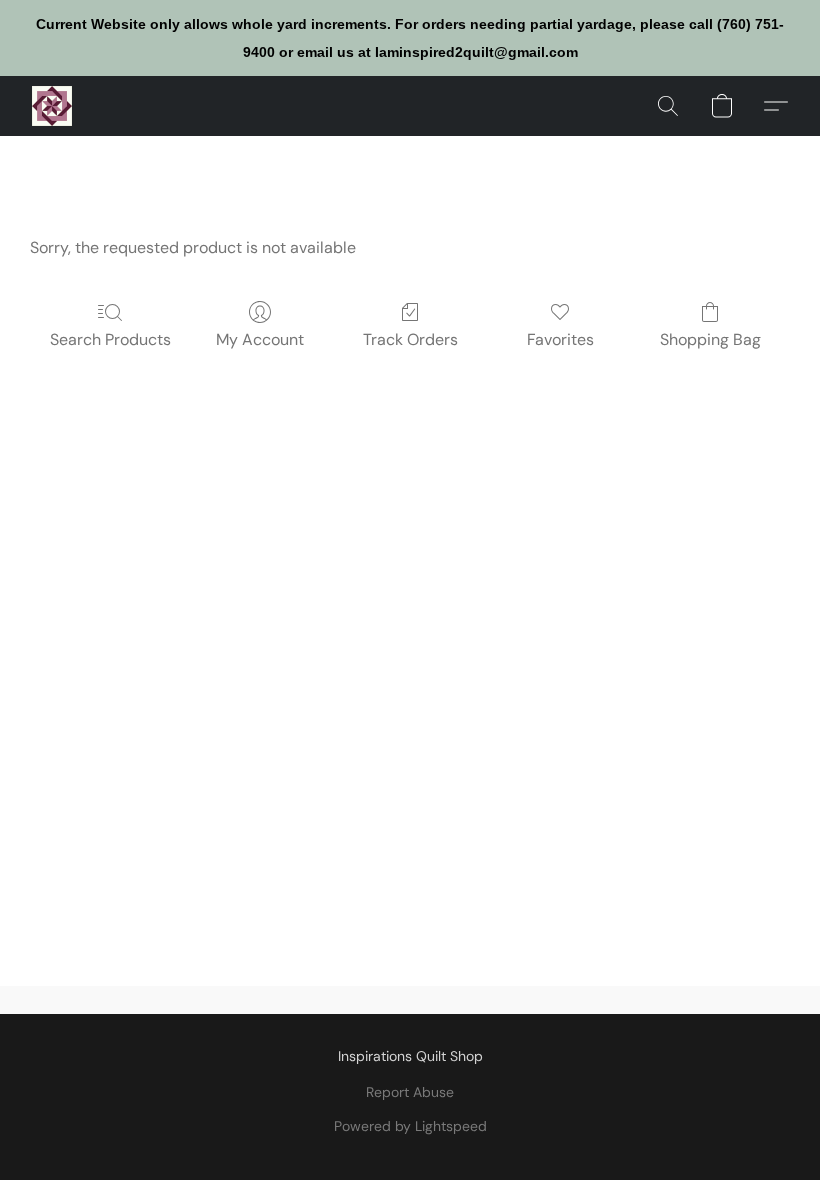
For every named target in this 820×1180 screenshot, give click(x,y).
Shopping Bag (710, 339)
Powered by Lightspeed (410, 1126)
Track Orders (410, 339)
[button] (52, 106)
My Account (260, 339)
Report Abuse (410, 1092)
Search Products (110, 339)
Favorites (560, 339)
